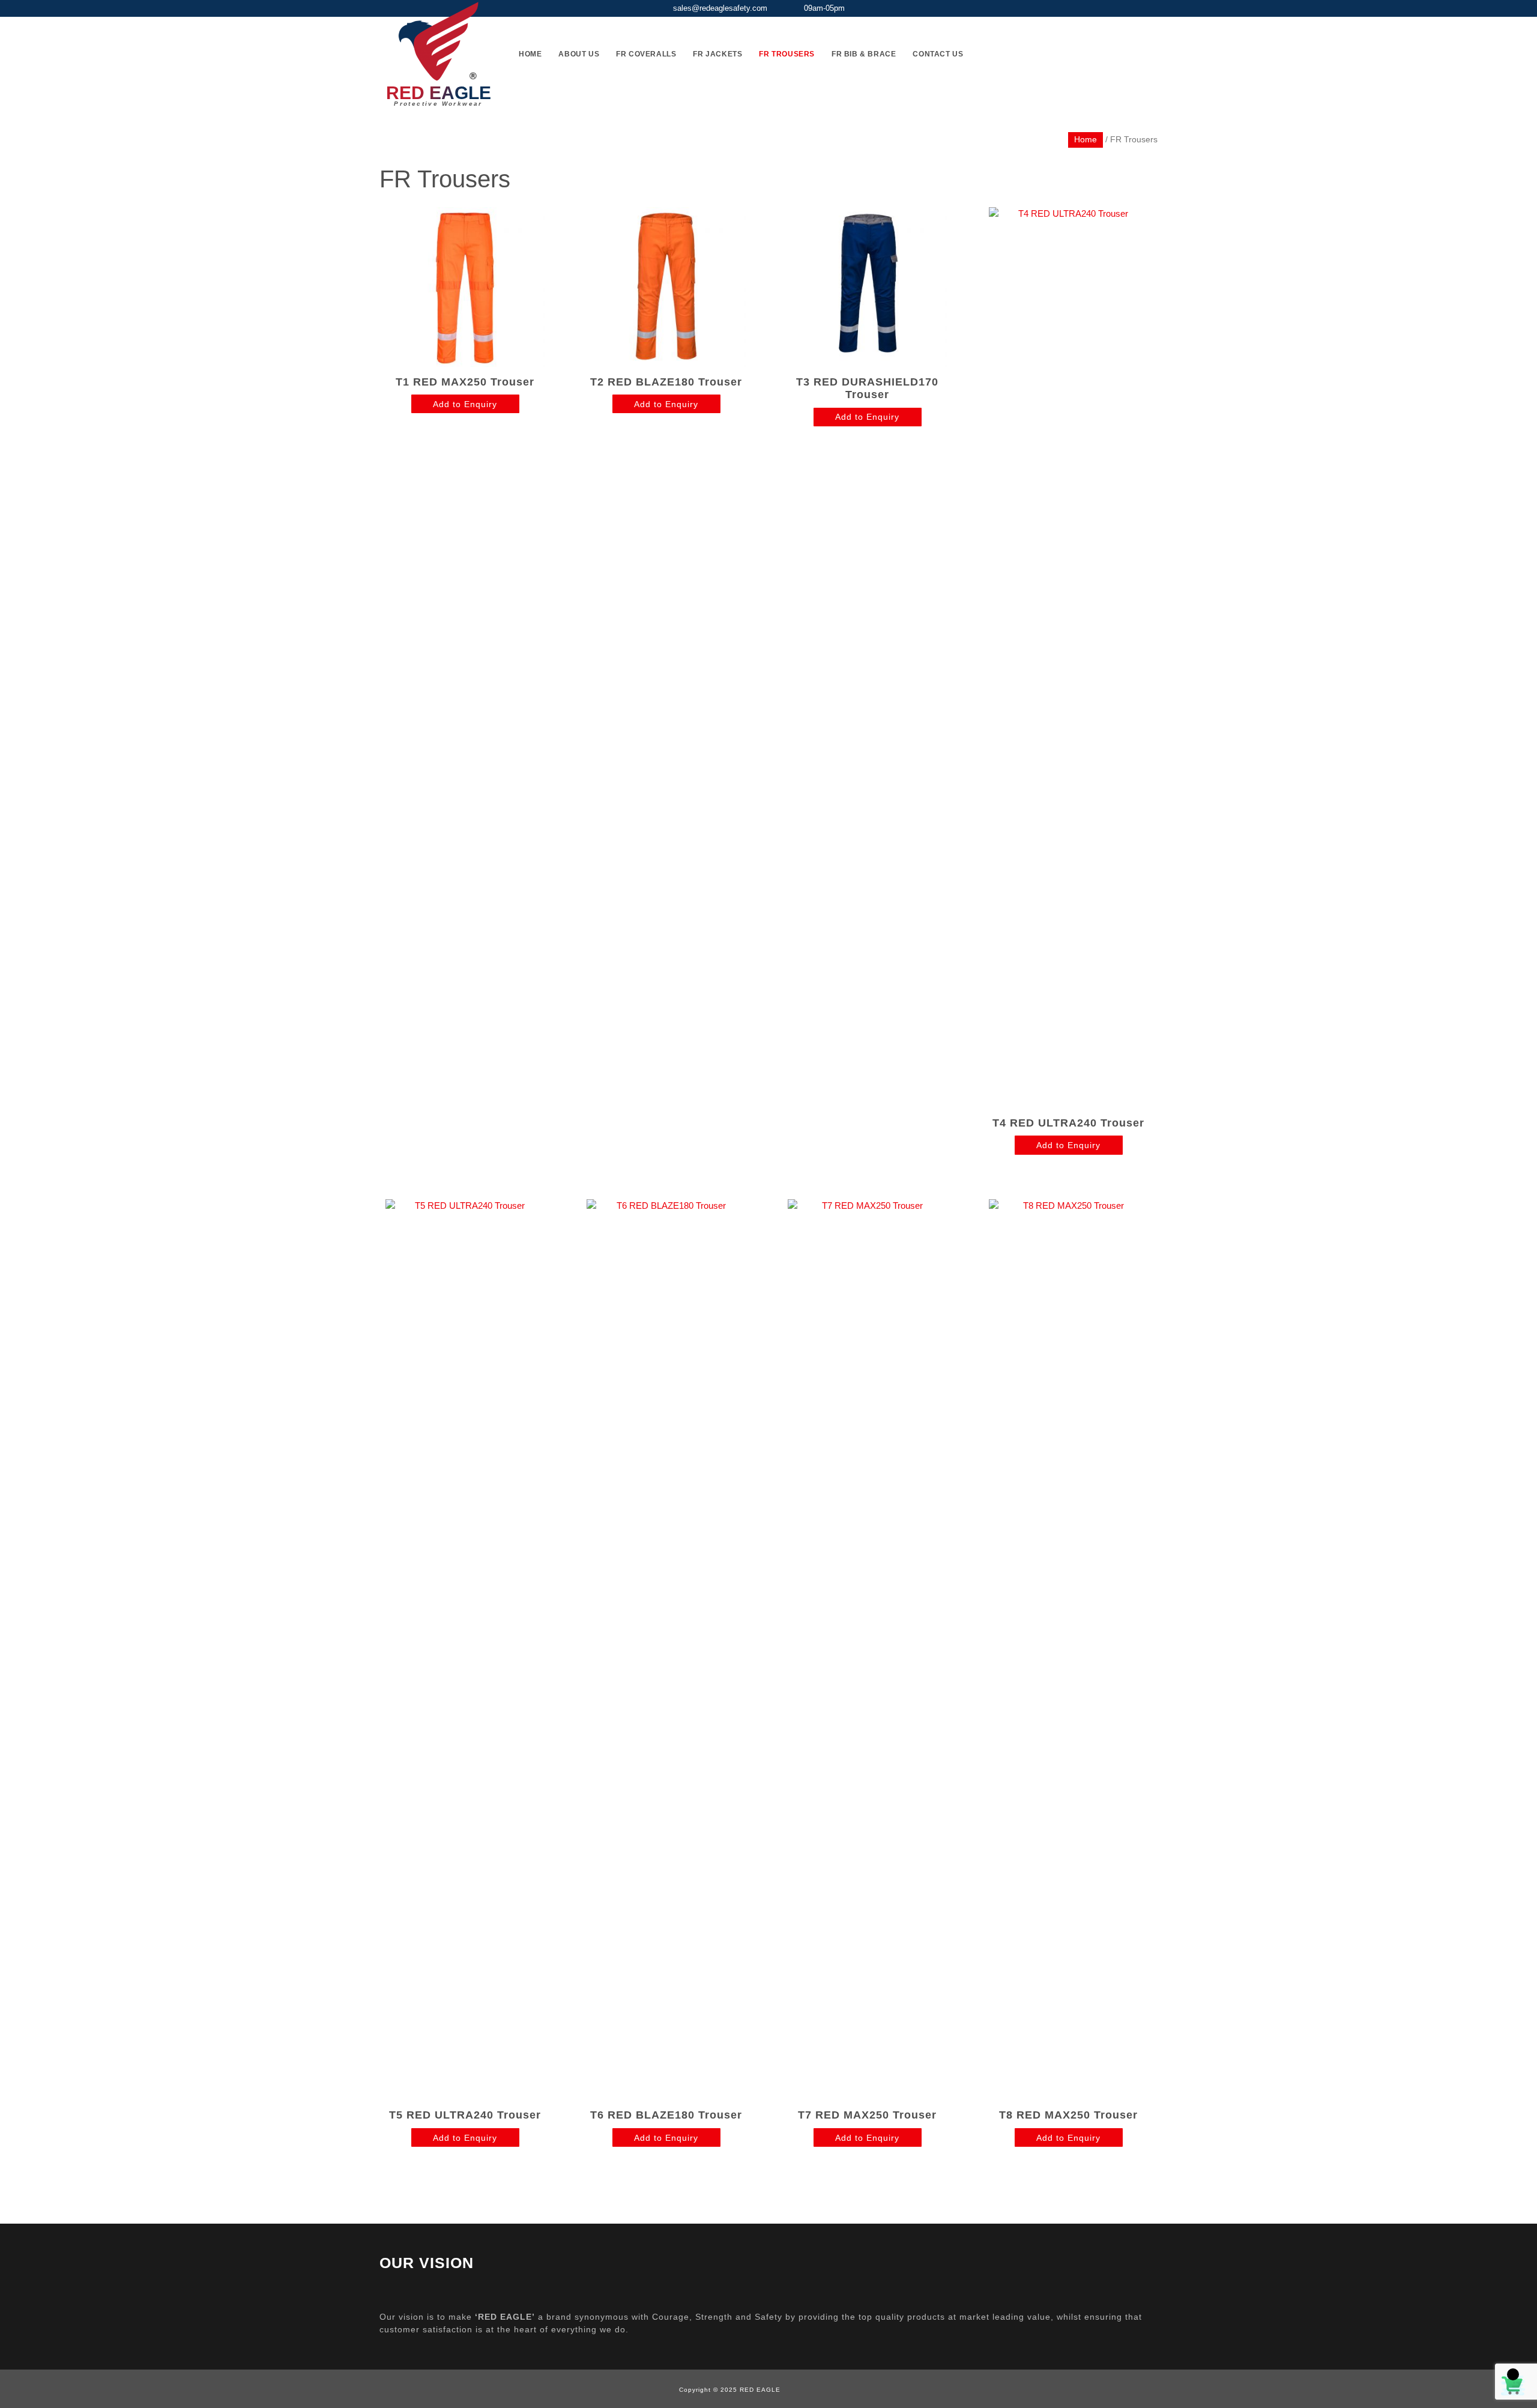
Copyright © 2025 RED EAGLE (730, 2390)
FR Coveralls (646, 54)
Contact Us (938, 54)
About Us (579, 54)
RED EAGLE (439, 93)
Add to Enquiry (465, 404)
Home (530, 54)
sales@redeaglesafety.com (720, 8)
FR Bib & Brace (864, 54)
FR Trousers (787, 54)
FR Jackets (717, 54)
